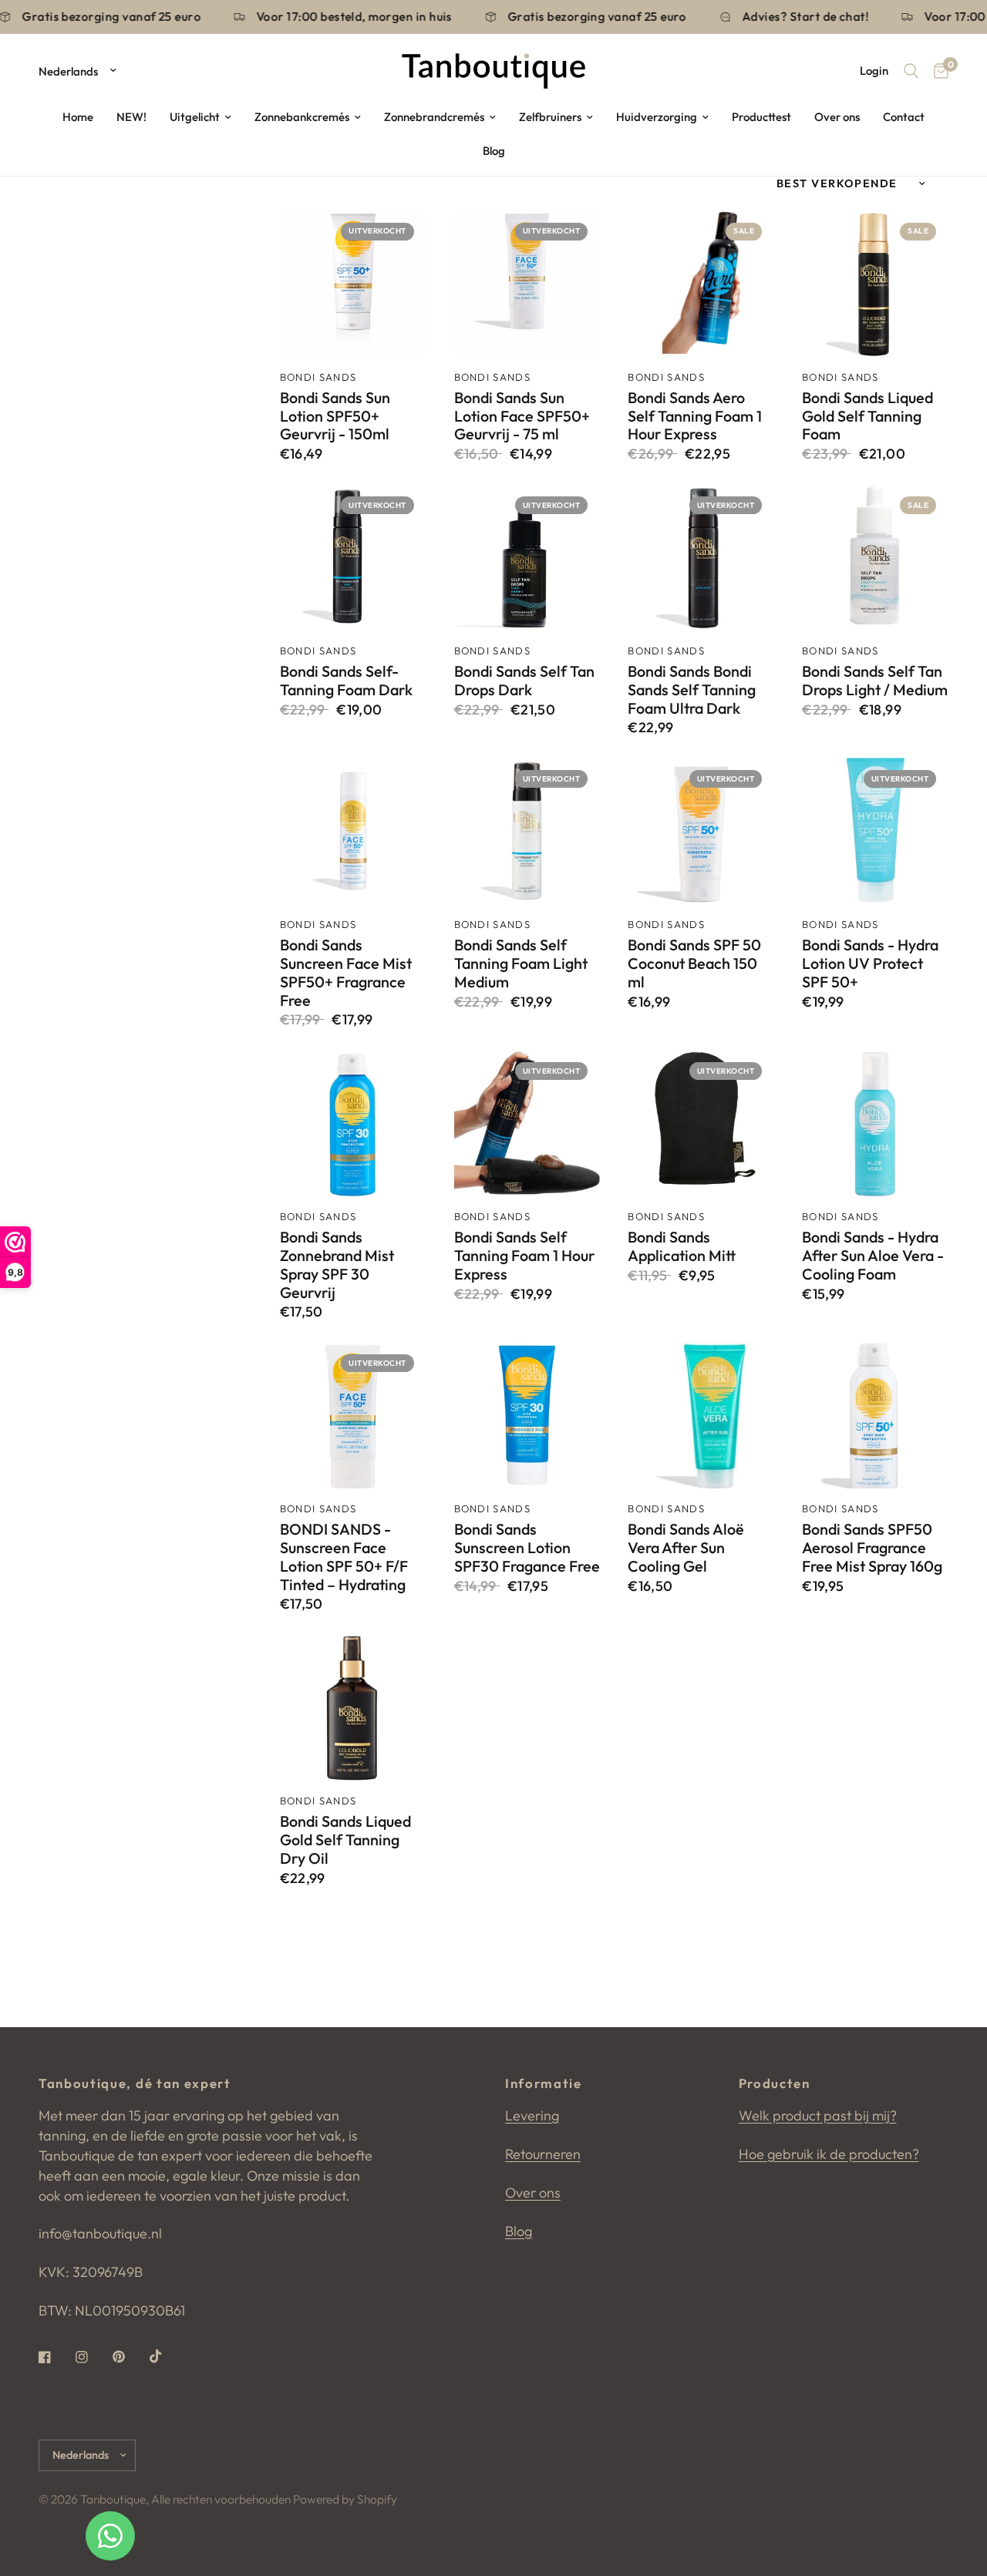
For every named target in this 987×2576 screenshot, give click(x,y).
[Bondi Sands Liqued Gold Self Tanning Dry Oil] (353, 1707)
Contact (904, 117)
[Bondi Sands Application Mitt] (701, 1123)
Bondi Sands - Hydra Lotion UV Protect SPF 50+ (870, 963)
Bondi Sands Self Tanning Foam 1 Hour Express (524, 1255)
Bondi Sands (318, 377)
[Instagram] (93, 2357)
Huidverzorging (657, 117)
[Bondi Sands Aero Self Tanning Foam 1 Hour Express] (701, 284)
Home (78, 117)
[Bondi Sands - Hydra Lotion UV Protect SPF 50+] (875, 831)
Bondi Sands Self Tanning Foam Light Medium (521, 963)
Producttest (761, 117)
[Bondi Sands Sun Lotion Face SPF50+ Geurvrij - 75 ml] (527, 284)
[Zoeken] (911, 71)
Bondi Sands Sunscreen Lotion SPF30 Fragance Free (527, 1547)
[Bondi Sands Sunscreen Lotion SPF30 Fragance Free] (527, 1415)
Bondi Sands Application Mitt (682, 1246)
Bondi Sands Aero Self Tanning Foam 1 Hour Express (695, 416)
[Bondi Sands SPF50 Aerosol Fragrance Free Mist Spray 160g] (875, 1415)
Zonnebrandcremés (434, 117)
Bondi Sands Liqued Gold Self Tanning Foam (867, 416)
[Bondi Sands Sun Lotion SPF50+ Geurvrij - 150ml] (353, 284)
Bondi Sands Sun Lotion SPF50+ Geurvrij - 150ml (335, 416)
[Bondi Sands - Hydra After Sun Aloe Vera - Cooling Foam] (875, 1123)
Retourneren (543, 2154)
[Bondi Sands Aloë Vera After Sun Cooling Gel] (701, 1415)
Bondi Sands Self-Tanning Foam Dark (346, 681)
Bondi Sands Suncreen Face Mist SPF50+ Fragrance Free (346, 972)
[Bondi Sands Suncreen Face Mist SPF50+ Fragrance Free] (353, 831)
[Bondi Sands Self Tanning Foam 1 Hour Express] (527, 1123)
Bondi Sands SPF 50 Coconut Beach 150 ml (694, 963)
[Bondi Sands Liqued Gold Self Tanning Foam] (875, 284)
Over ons (837, 117)
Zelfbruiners (550, 117)
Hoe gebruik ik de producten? (829, 2154)
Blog (494, 151)
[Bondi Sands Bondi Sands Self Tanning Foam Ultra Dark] (701, 557)
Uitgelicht (195, 117)
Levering (532, 2115)
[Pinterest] (130, 2357)
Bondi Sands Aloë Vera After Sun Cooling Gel (686, 1547)
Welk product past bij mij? (818, 2115)
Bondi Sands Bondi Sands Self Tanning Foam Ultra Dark (692, 689)
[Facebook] (56, 2357)
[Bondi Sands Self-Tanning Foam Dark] (353, 557)
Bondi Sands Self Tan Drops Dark (524, 681)
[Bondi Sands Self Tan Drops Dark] (527, 557)
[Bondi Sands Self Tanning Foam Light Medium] (527, 831)
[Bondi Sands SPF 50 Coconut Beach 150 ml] (701, 831)
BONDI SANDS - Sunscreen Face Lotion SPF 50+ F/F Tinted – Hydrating (344, 1557)
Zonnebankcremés (302, 117)
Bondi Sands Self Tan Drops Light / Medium (875, 681)
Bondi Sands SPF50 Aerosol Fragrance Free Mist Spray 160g (872, 1547)
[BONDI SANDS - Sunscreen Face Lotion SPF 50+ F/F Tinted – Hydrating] (353, 1415)
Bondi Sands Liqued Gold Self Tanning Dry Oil (345, 1840)
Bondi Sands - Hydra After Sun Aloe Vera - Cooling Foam (873, 1255)
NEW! (131, 117)
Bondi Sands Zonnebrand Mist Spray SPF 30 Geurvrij (337, 1264)
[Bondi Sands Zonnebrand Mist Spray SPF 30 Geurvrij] (353, 1123)
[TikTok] (167, 2356)
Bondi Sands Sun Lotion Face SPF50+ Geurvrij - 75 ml (522, 416)
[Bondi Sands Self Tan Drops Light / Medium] (875, 557)
